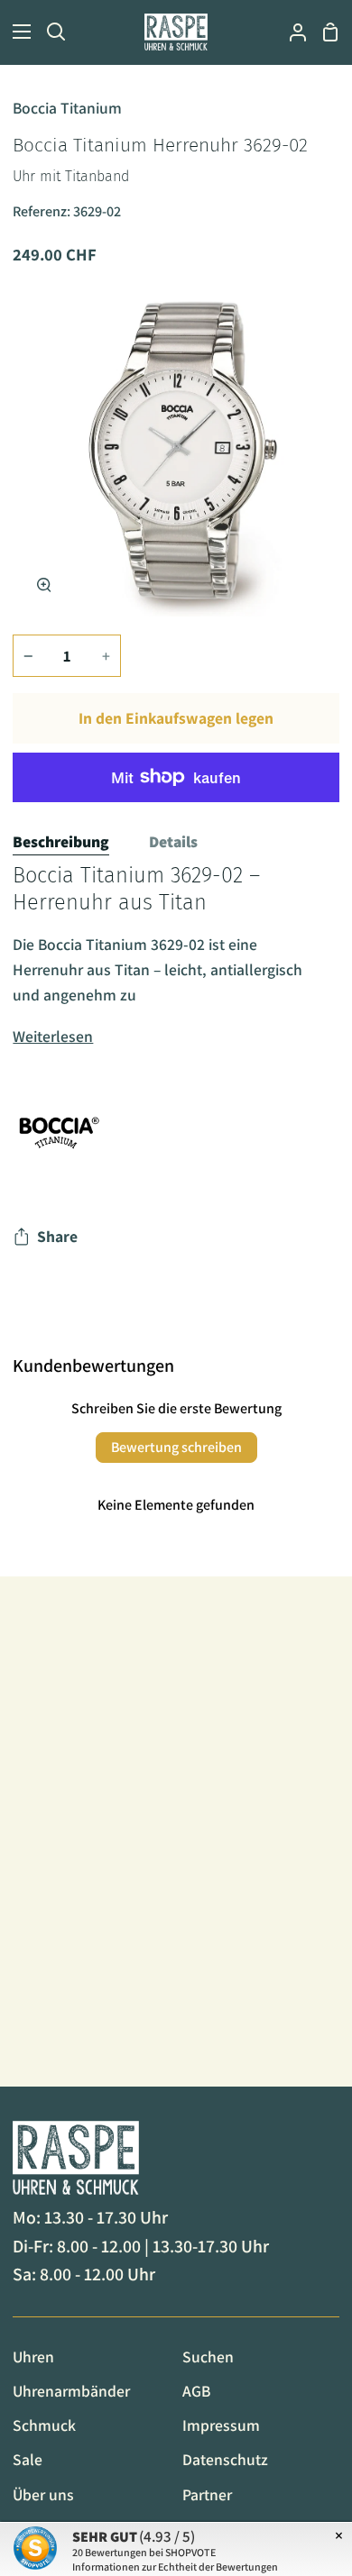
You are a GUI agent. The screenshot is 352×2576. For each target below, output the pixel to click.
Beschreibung (61, 841)
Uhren (33, 2357)
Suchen (208, 2357)
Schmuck (44, 2425)
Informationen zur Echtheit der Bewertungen (175, 2567)
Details (173, 841)
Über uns (43, 2494)
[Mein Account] (291, 32)
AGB (196, 2391)
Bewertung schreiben (176, 1447)
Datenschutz (225, 2459)
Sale (28, 2459)
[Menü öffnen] (16, 32)
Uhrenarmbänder (71, 2391)
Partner (207, 2494)
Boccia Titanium (67, 108)
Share (57, 1236)
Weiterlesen (53, 1036)
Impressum (221, 2425)
